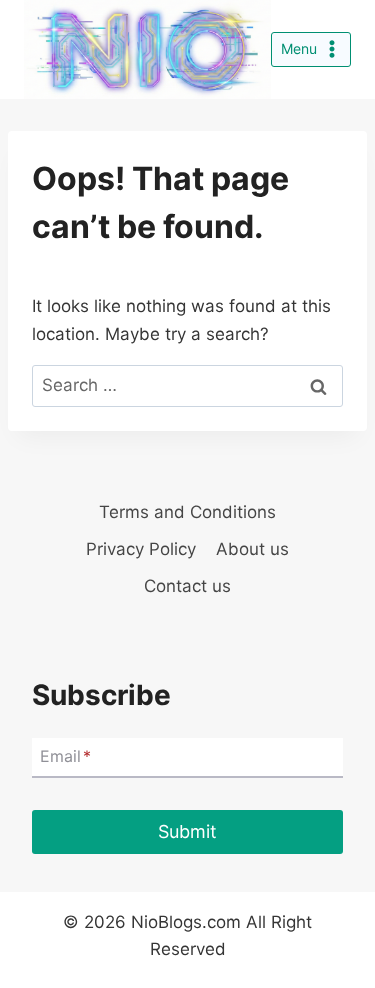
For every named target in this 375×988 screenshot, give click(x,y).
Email (65, 756)
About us (252, 549)
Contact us (187, 586)
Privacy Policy (141, 549)
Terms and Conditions (187, 512)
